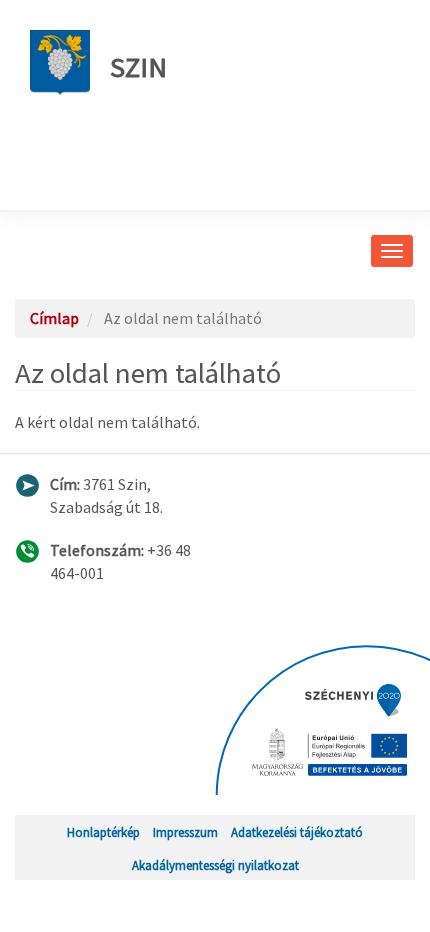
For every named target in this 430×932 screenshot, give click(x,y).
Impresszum (185, 832)
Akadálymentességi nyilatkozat (215, 865)
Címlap (54, 318)
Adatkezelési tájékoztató (297, 832)
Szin (138, 67)
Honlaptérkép (103, 832)
